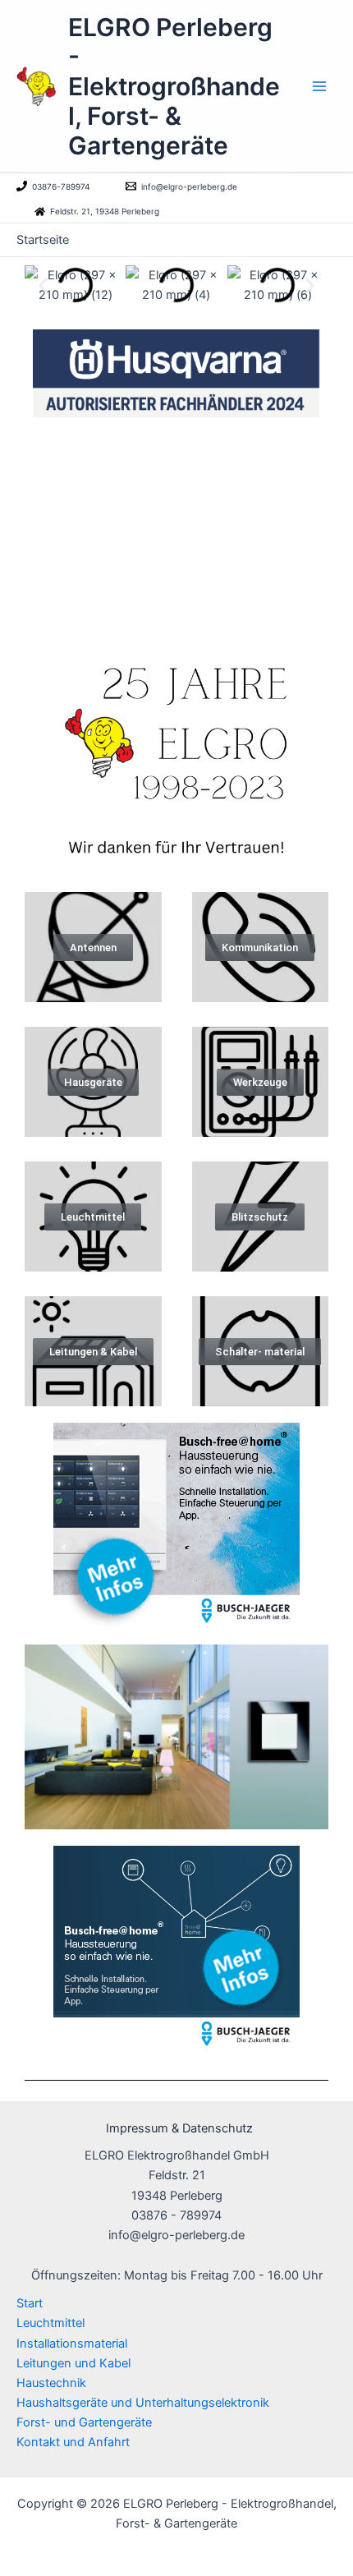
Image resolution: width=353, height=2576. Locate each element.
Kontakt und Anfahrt (73, 2442)
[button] (43, 285)
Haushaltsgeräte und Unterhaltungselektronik (143, 2403)
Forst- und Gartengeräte (84, 2422)
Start (30, 2303)
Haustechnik (51, 2383)
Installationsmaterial (72, 2344)
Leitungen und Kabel (73, 2363)
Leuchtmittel (50, 2323)
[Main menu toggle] (319, 86)
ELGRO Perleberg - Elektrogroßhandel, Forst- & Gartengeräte (174, 86)
